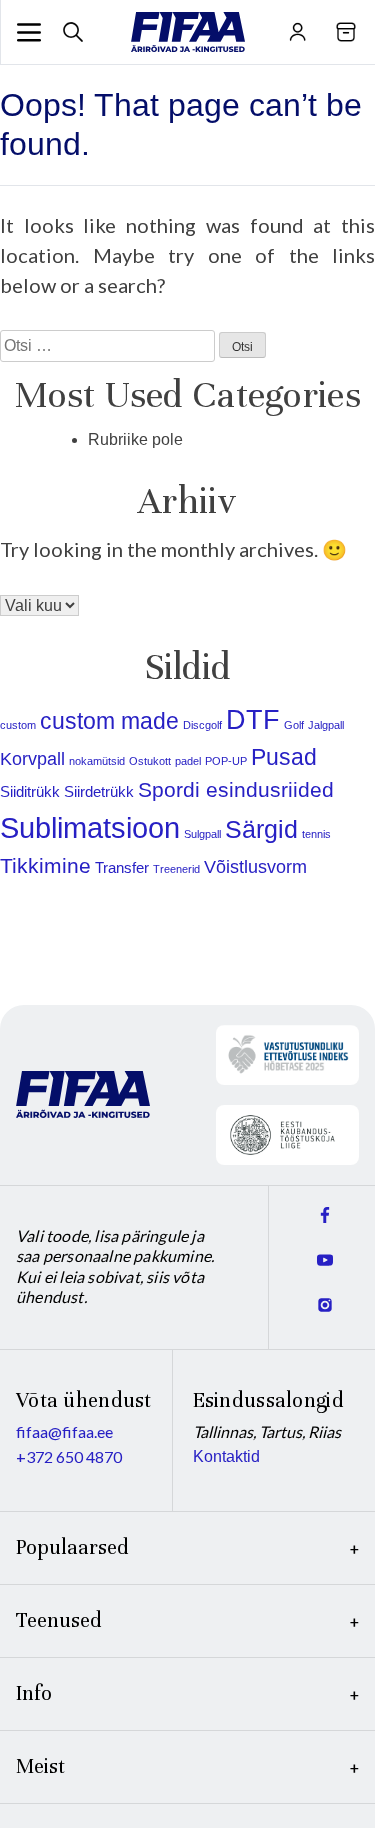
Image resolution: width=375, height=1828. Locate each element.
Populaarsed (72, 1547)
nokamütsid (97, 761)
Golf (294, 725)
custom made (109, 721)
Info (34, 1693)
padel (188, 761)
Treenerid (176, 869)
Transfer (122, 867)
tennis (316, 834)
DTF (253, 720)
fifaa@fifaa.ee (64, 1431)
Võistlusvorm (255, 866)
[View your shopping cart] (346, 32)
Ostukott (150, 761)
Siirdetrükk (99, 791)
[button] (29, 32)
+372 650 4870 (69, 1456)
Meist (40, 1766)
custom (18, 725)
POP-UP (226, 761)
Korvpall (32, 758)
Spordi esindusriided (236, 789)
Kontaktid (226, 1456)
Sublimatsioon (90, 827)
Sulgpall (202, 834)
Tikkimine (45, 865)
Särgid (261, 829)
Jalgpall (326, 725)
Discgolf (202, 725)
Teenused (59, 1620)
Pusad (284, 757)
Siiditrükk (30, 791)
